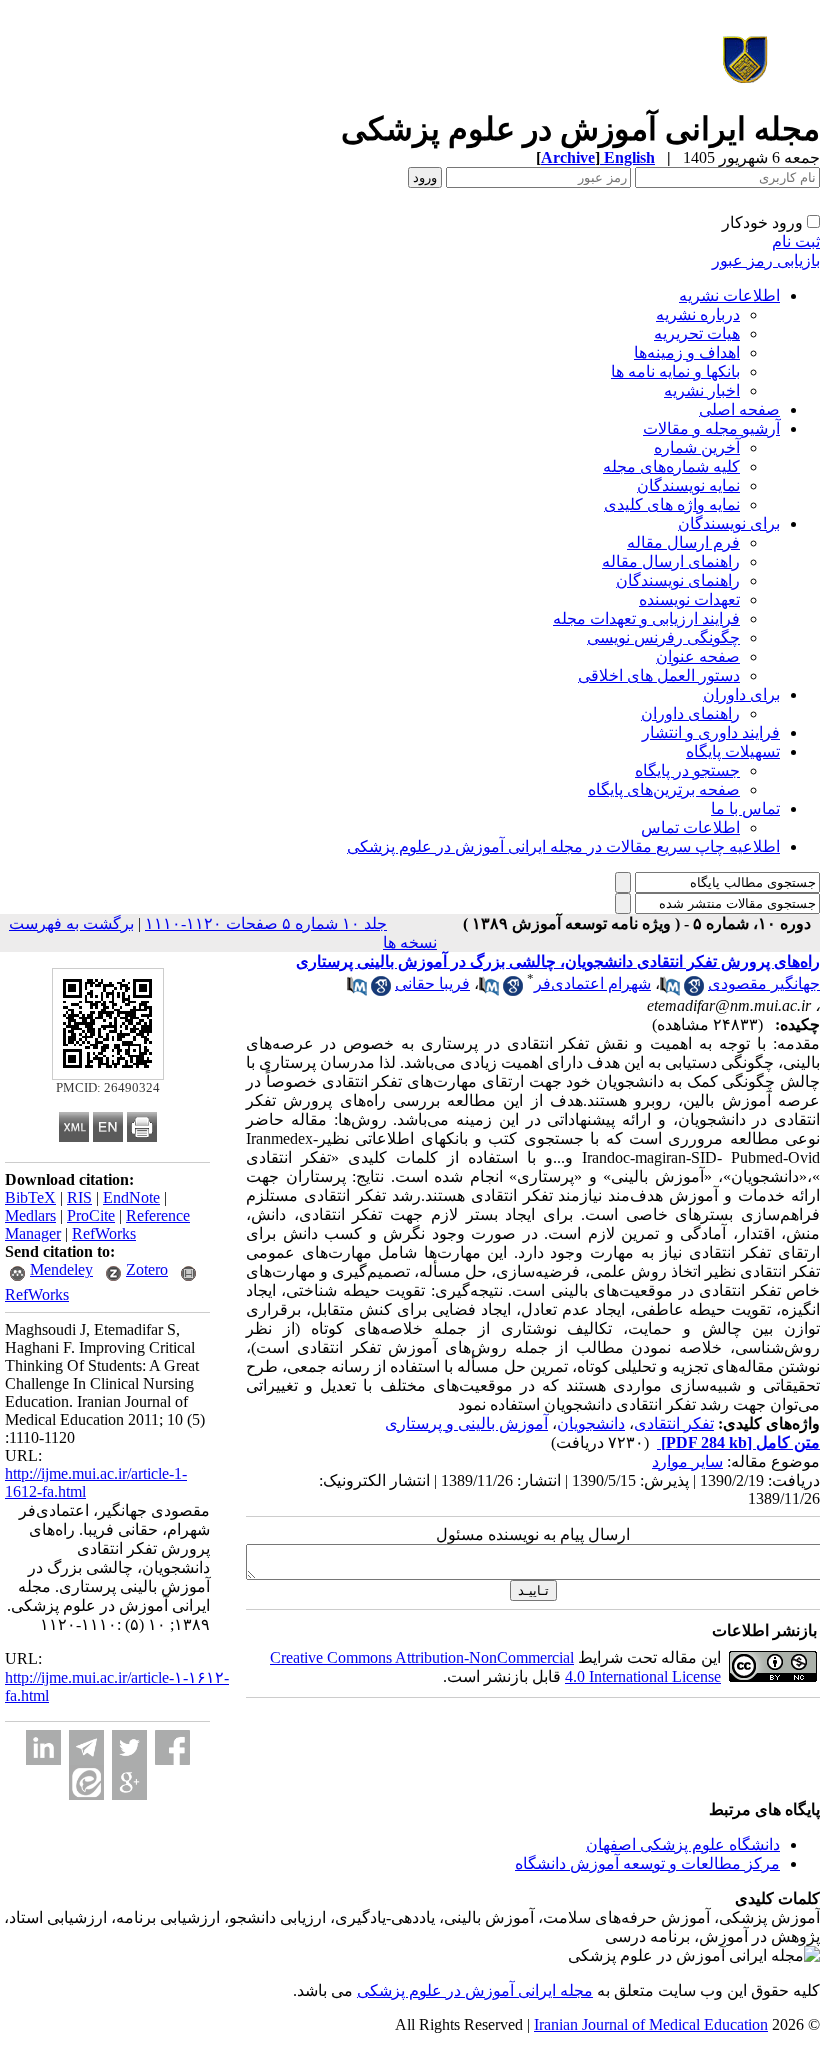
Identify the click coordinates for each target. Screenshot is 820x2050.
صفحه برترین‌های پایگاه (664, 789)
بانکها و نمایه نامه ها (675, 371)
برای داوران (741, 694)
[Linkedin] (43, 1747)
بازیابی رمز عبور (766, 260)
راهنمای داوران (690, 713)
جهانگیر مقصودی (764, 983)
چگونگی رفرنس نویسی (663, 637)
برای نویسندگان (729, 523)
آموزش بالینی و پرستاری (466, 1423)
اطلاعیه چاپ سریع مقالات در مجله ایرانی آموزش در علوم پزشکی (563, 846)
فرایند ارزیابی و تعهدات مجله (646, 618)
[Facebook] (172, 1747)
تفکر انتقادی (674, 1423)
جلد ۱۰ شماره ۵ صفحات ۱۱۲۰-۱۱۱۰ (266, 923)
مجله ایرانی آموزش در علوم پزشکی (475, 1990)
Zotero (147, 1269)
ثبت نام (796, 241)
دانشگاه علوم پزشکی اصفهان (683, 1844)
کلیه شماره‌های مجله (671, 466)
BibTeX (30, 1197)
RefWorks (104, 1233)
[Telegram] (86, 1747)
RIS (79, 1197)
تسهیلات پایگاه (733, 751)
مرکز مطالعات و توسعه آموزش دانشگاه (647, 1863)
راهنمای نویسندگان (678, 580)
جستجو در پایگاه (687, 770)
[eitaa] (86, 1782)
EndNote (131, 1197)
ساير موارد (687, 1461)
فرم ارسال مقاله (683, 542)
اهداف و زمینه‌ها (687, 352)
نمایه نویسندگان (688, 485)
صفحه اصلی (739, 409)
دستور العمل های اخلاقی (659, 675)
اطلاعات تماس (690, 827)
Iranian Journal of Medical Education (651, 2024)
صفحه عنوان (698, 656)
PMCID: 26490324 (108, 1087)
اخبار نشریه (702, 390)
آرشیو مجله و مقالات (711, 428)
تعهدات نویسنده (689, 599)
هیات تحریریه (697, 333)
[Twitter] (129, 1747)
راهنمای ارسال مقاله (671, 561)
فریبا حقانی (432, 983)
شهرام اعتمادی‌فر (592, 983)
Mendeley (61, 1269)
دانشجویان (591, 1423)
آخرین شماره (697, 447)
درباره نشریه (698, 314)
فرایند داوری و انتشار (711, 732)
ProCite (91, 1215)
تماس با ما (745, 808)
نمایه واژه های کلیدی (672, 504)
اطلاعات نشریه (729, 295)
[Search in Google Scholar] (694, 990)
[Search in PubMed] (670, 990)
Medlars (30, 1215)
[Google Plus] (129, 1782)
